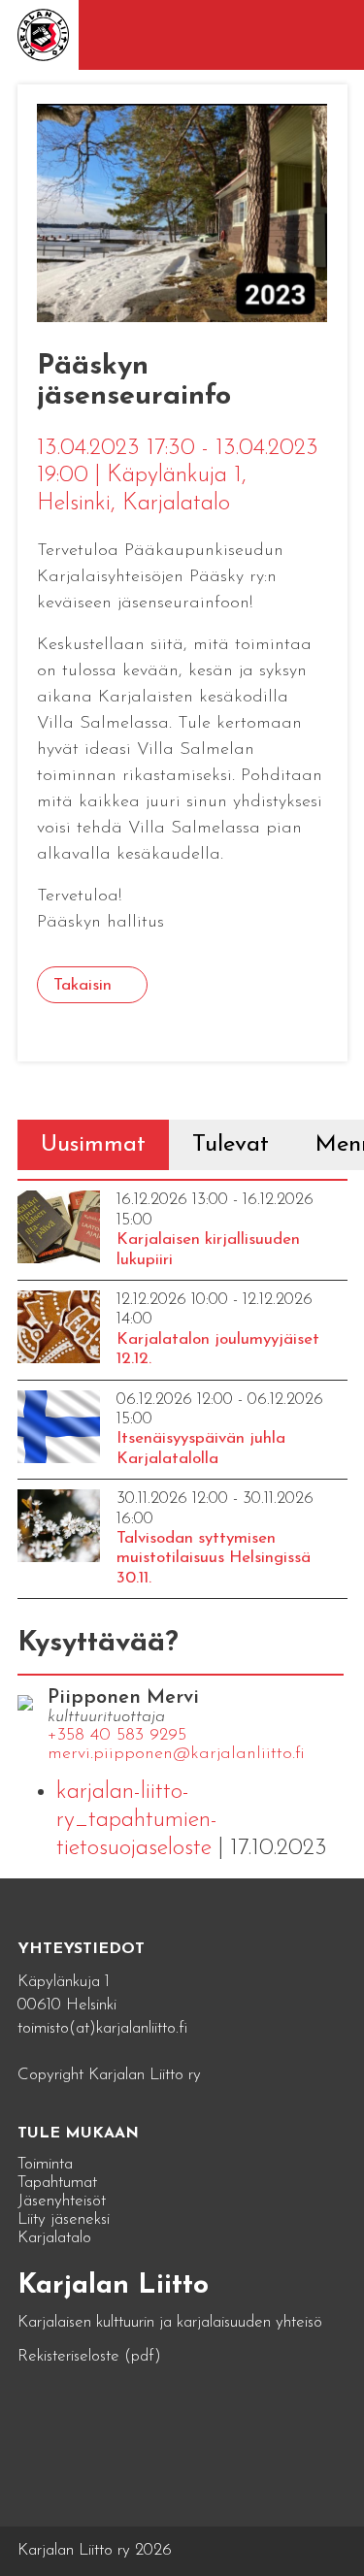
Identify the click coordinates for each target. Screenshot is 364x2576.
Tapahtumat (57, 2183)
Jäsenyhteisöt (62, 2201)
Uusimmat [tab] (93, 1145)
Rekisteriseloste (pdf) (89, 2356)
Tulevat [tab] (231, 1145)
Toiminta (45, 2164)
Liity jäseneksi (64, 2219)
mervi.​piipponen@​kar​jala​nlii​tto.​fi (176, 1754)
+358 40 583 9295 (117, 1736)
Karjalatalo (54, 2238)
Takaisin (83, 985)
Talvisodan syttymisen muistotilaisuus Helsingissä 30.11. (214, 1558)
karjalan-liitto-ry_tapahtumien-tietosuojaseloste (137, 1820)
